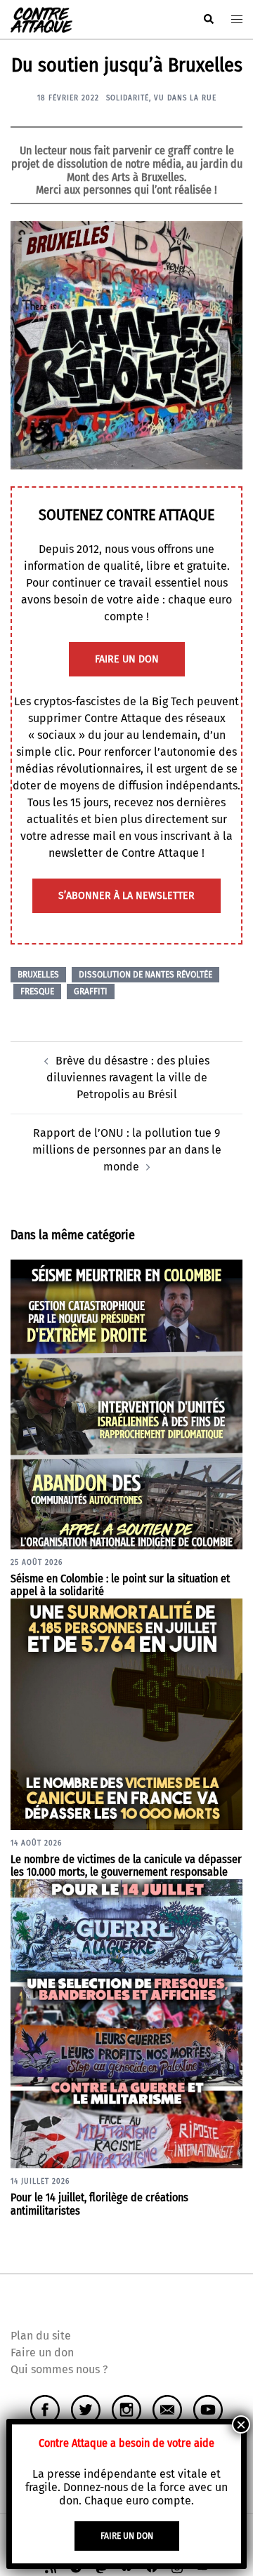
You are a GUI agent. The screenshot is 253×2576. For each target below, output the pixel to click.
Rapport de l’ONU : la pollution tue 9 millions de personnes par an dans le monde (127, 1150)
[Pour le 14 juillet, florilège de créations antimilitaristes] (126, 2023)
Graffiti (91, 992)
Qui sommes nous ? (59, 2369)
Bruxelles (38, 975)
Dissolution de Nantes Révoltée (145, 975)
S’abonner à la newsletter (126, 896)
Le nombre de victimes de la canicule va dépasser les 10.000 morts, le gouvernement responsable (126, 1866)
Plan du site (41, 2336)
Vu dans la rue (185, 98)
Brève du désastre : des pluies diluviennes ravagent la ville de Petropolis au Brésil (128, 1077)
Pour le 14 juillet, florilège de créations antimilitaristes (99, 2204)
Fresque (37, 992)
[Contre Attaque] (41, 19)
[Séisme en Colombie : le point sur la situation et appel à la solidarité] (126, 1404)
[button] (208, 20)
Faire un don (42, 2353)
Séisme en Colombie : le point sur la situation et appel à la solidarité (120, 1585)
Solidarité (128, 98)
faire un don (127, 659)
